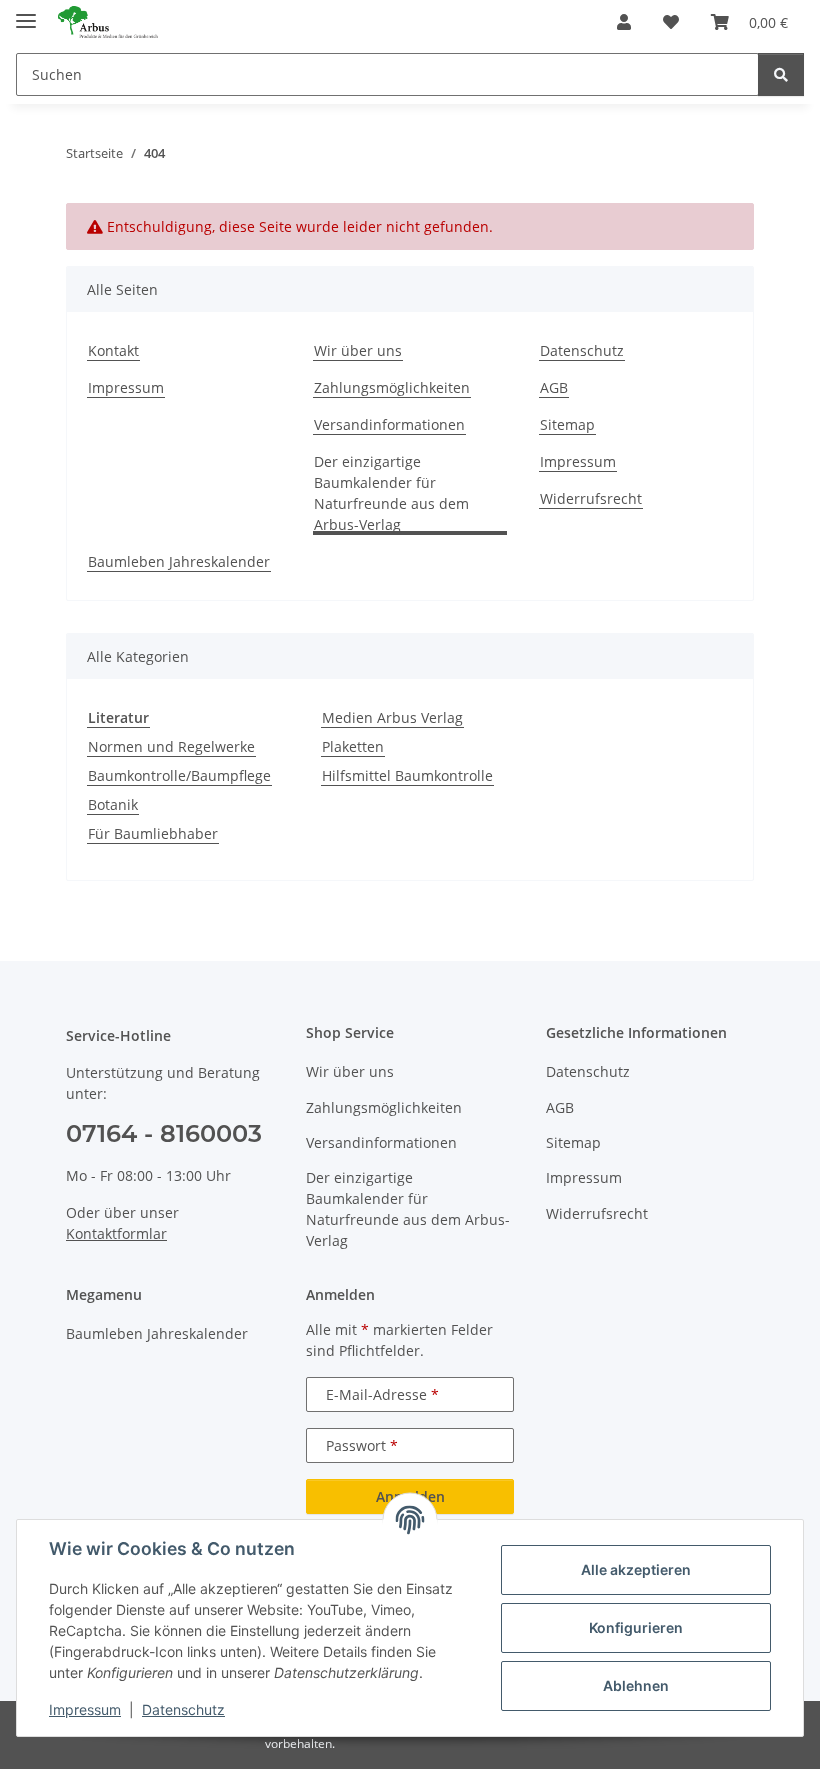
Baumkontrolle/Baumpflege (179, 775)
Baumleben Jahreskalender (179, 561)
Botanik (113, 804)
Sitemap (567, 424)
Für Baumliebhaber (153, 833)
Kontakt (113, 350)
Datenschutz (183, 1709)
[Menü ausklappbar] (26, 12)
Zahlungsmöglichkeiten (392, 387)
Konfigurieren (636, 1627)
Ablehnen (636, 1685)
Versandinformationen (389, 424)
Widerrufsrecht (591, 498)
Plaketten (353, 746)
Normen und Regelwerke (171, 746)
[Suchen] (781, 74)
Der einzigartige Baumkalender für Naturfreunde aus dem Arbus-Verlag (391, 493)
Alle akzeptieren (636, 1569)
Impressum (85, 1709)
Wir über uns (358, 350)
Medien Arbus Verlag (392, 717)
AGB (554, 387)
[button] (624, 22)
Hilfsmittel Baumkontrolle (407, 775)
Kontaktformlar (116, 1233)
